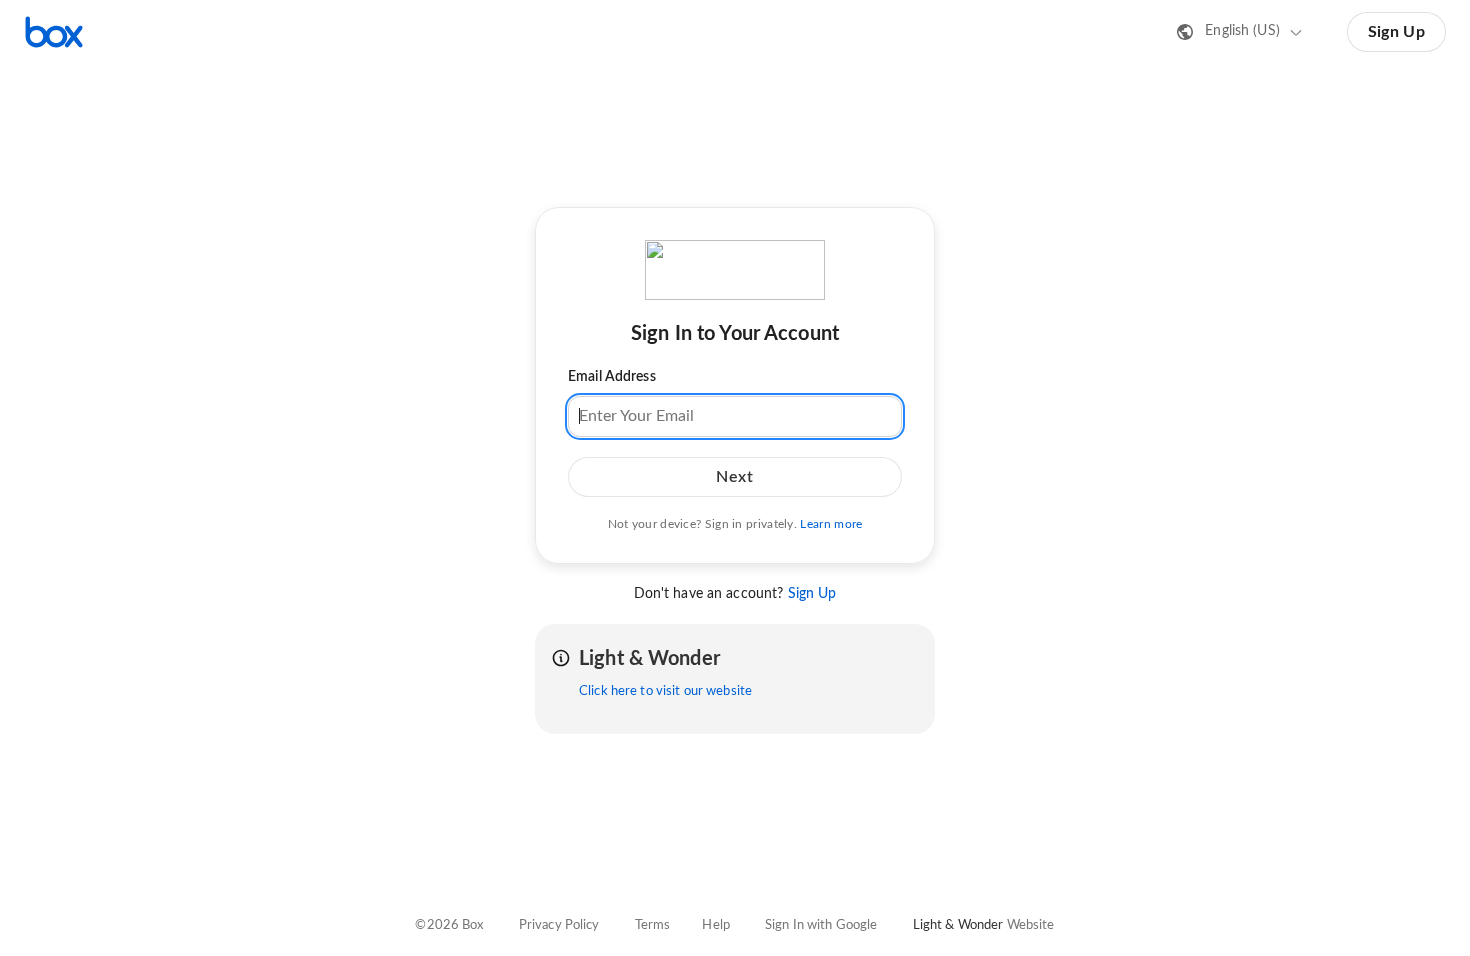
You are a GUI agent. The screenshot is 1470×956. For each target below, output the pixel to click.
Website (1031, 925)
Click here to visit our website (665, 691)
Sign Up (1396, 32)
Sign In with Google (821, 925)
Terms (653, 925)
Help (716, 925)
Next (734, 477)
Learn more (831, 524)
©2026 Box (449, 925)
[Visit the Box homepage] (54, 32)
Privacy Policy (559, 925)
